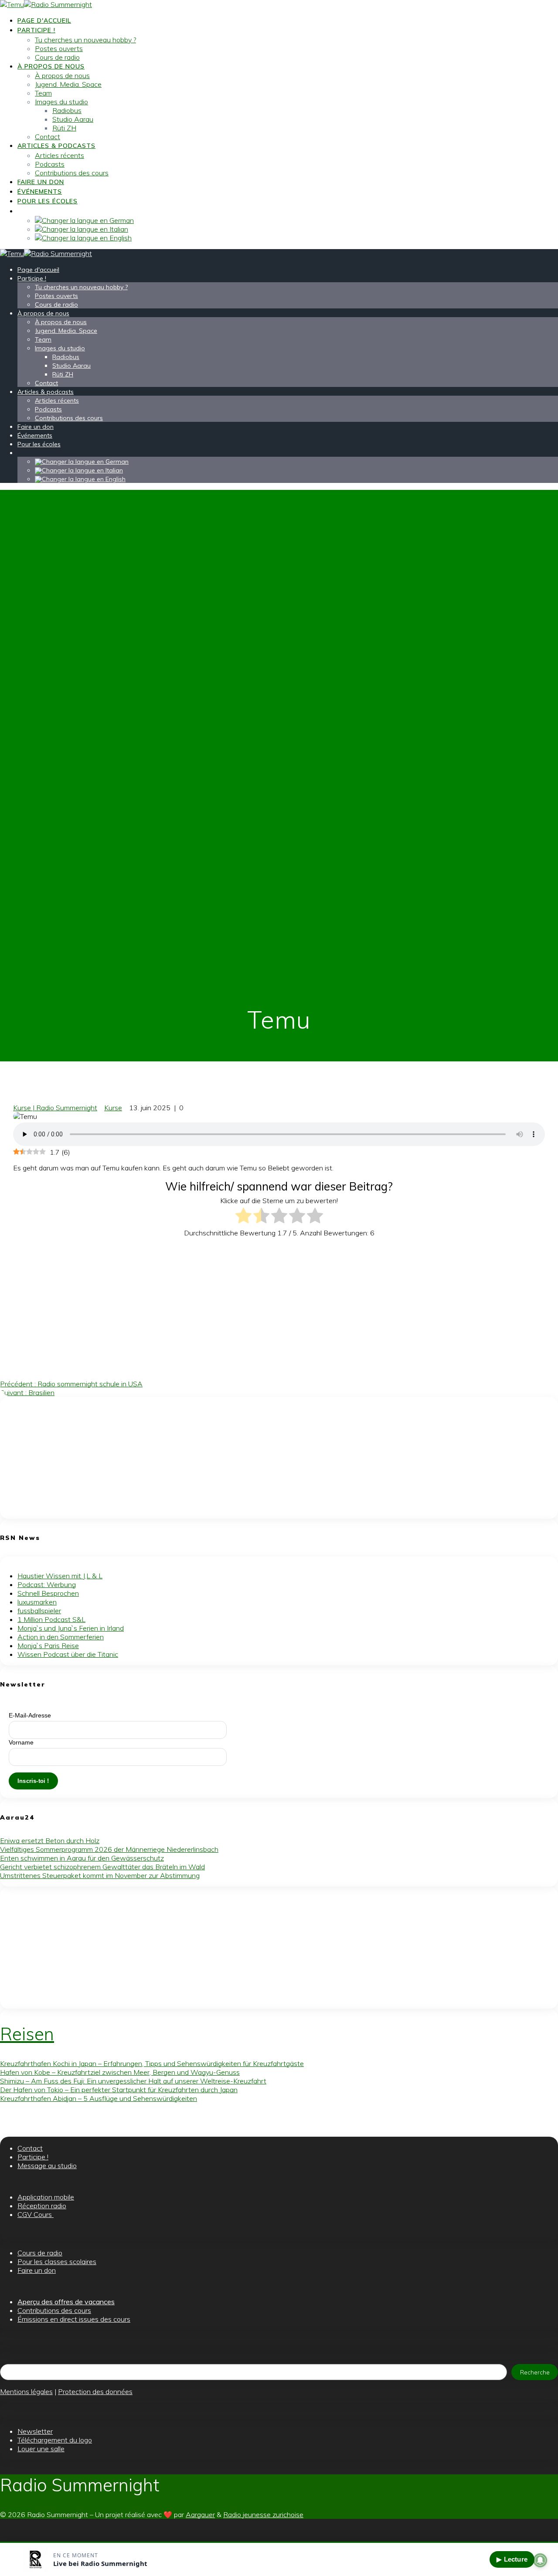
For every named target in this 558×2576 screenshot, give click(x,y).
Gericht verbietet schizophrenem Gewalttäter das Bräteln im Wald (102, 1867)
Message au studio (47, 2165)
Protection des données (95, 2391)
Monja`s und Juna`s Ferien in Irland (71, 1628)
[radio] (243, 1216)
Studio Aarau (73, 119)
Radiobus (67, 110)
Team (43, 93)
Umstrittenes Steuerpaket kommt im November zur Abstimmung (100, 1875)
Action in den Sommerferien (61, 1637)
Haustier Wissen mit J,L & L (60, 1576)
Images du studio (61, 102)
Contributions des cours (72, 173)
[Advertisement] (230, 1305)
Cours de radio (57, 57)
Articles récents (60, 155)
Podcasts (50, 164)
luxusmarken (37, 1602)
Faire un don (41, 182)
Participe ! (36, 30)
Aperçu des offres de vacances (66, 2302)
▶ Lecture (512, 2559)
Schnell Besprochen (48, 1593)
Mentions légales (26, 2391)
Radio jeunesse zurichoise (263, 2514)
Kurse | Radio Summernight (55, 1108)
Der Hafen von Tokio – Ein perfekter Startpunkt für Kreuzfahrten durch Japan (119, 2090)
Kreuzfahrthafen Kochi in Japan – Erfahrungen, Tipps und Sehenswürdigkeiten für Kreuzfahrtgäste (152, 2063)
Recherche (535, 2372)
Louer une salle (41, 2449)
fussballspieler (39, 1611)
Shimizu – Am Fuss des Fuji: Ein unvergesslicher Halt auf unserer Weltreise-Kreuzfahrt (133, 2081)
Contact (48, 137)
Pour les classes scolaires (57, 2261)
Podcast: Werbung (47, 1584)
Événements (40, 192)
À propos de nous (51, 66)
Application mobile (46, 2197)
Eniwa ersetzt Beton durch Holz (50, 1840)
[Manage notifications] (540, 2560)
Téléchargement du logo (55, 2440)
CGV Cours (36, 2214)
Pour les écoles (48, 201)
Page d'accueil (44, 21)
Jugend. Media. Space (68, 84)
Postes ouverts (59, 48)
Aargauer (200, 2514)
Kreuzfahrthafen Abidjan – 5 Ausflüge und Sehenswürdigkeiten (99, 2098)
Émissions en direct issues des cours (74, 2319)
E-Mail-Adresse (30, 1715)
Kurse (113, 1108)
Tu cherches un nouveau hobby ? (85, 40)
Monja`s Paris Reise (48, 1645)
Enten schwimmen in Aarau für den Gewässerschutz (82, 1858)
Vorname (21, 1742)
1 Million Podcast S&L (51, 1619)
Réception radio (42, 2206)
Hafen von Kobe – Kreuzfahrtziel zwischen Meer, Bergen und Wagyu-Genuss (120, 2072)
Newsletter (35, 2431)
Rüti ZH (64, 128)
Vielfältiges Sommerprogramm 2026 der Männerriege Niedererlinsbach (109, 1849)
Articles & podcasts (56, 146)
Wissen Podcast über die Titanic (68, 1654)
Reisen (27, 2034)
